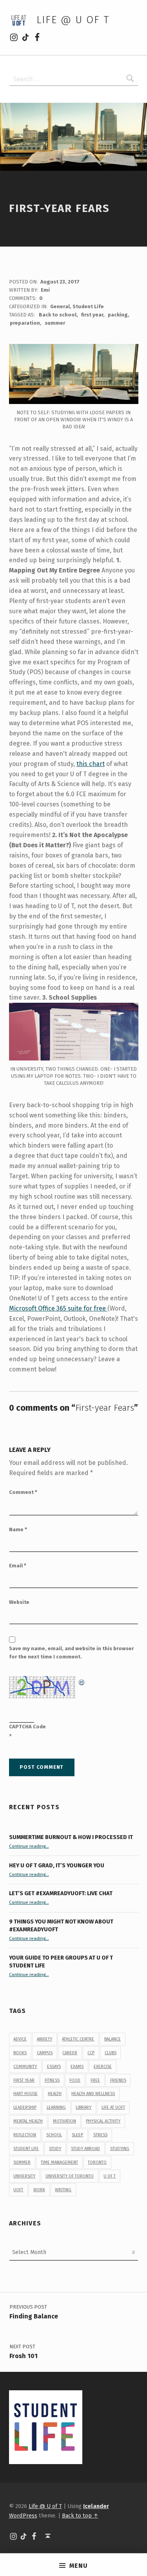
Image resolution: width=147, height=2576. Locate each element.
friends (118, 2080)
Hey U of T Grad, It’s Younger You (57, 1865)
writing (63, 2190)
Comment (23, 1492)
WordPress (23, 2516)
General (60, 306)
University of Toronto (70, 2176)
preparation (25, 323)
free (95, 2080)
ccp (91, 2053)
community (25, 2067)
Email (18, 1566)
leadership (25, 2107)
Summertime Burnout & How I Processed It (71, 1837)
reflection (25, 2135)
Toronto (97, 2162)
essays (54, 2067)
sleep (77, 2135)
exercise (103, 2067)
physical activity (103, 2121)
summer (55, 323)
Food (75, 2080)
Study (55, 2149)
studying (120, 2149)
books (20, 2053)
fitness (52, 2080)
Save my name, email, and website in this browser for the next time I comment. (71, 1653)
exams (77, 2067)
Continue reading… (29, 1846)
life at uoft (113, 2107)
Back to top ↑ (80, 2516)
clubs (111, 2053)
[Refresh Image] (82, 1681)
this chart (91, 764)
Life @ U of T (73, 20)
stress (100, 2135)
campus (45, 2053)
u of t (110, 2176)
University (24, 2176)
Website (19, 1602)
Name (18, 1529)
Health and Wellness (93, 2094)
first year (92, 315)
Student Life (88, 306)
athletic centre (78, 2039)
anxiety (44, 2039)
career (70, 2053)
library (83, 2107)
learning (56, 2107)
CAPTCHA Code (27, 1727)
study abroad (85, 2149)
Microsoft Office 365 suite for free (58, 1308)
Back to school (58, 315)
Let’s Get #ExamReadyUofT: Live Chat (61, 1893)
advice (20, 2039)
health (55, 2094)
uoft (18, 2190)
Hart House (25, 2094)
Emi (45, 290)
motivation (64, 2121)
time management (59, 2162)
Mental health (28, 2121)
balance (113, 2039)
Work (39, 2190)
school (54, 2135)
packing (118, 315)
